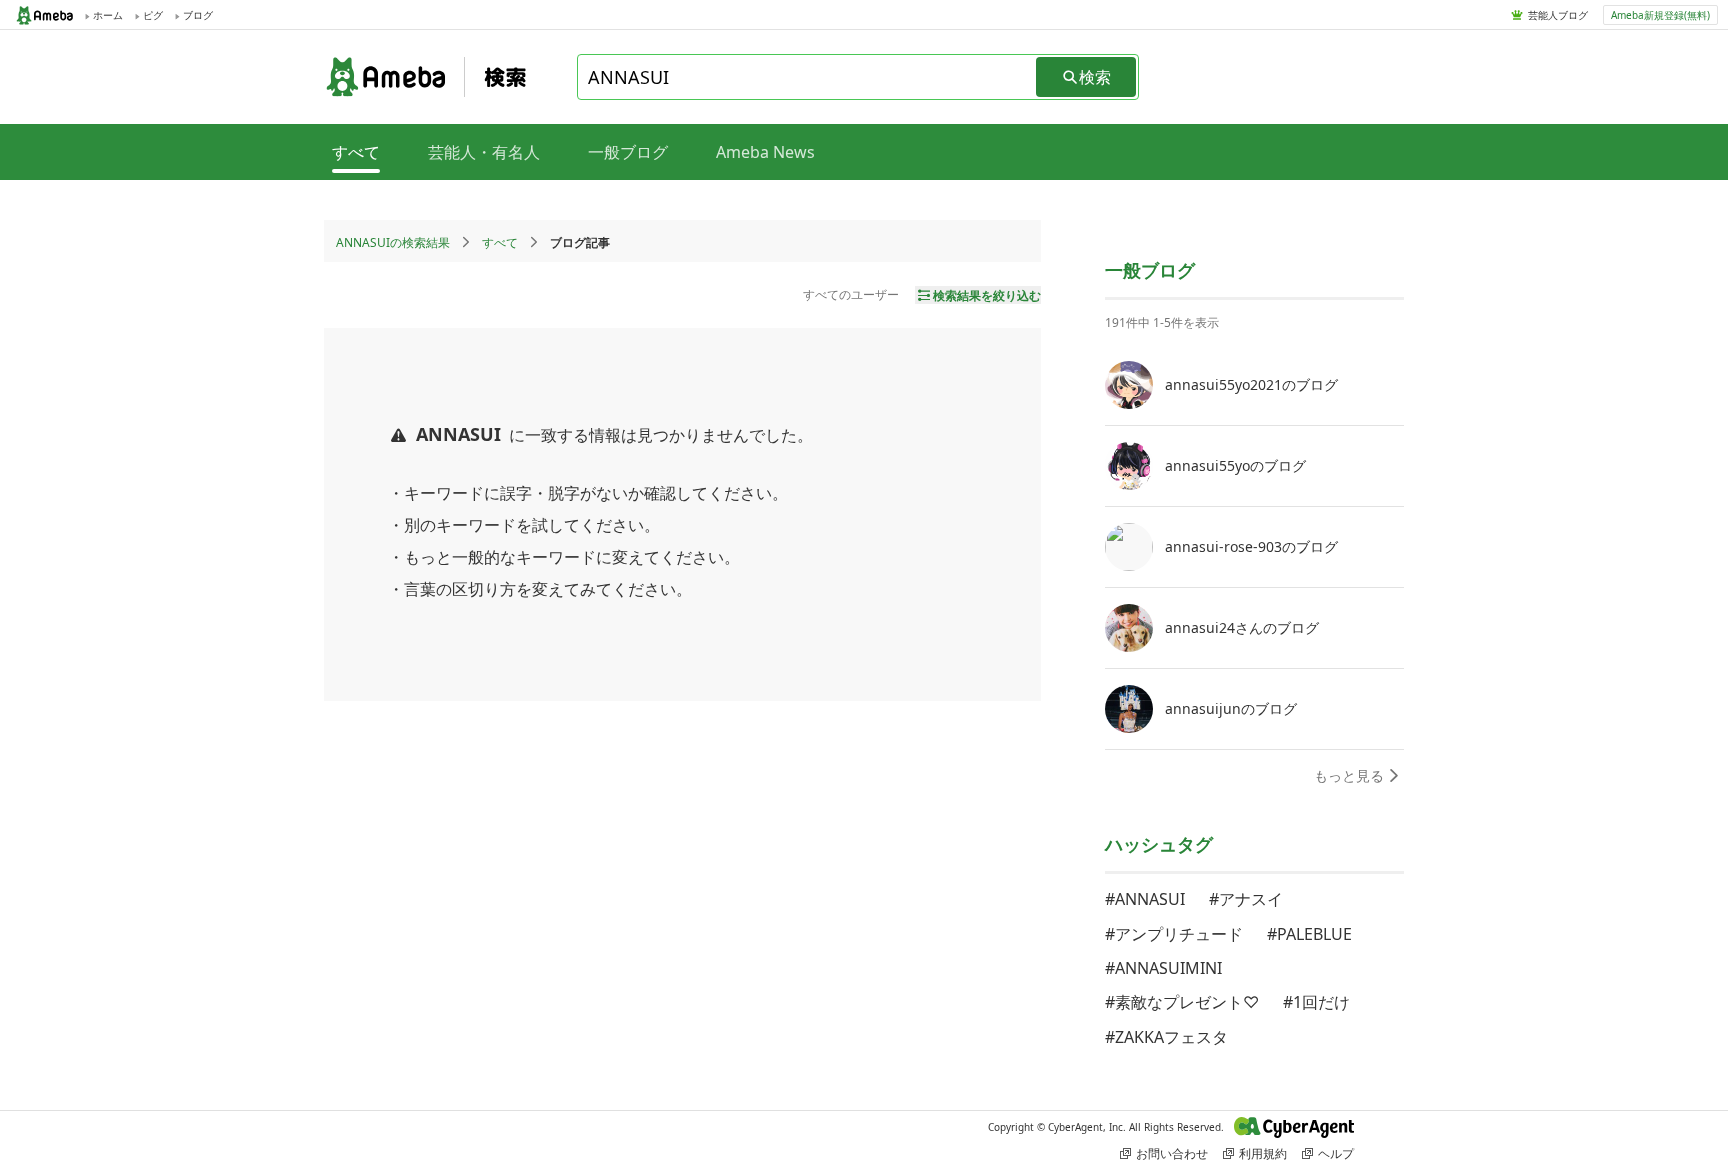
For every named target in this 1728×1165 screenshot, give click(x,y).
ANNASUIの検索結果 (393, 242)
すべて (500, 242)
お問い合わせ (1172, 1153)
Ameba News (765, 152)
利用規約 (1263, 1153)
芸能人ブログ (1558, 15)
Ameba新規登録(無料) (1660, 15)
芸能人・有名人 (484, 152)
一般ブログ (628, 152)
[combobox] (808, 77)
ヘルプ (1336, 1153)
